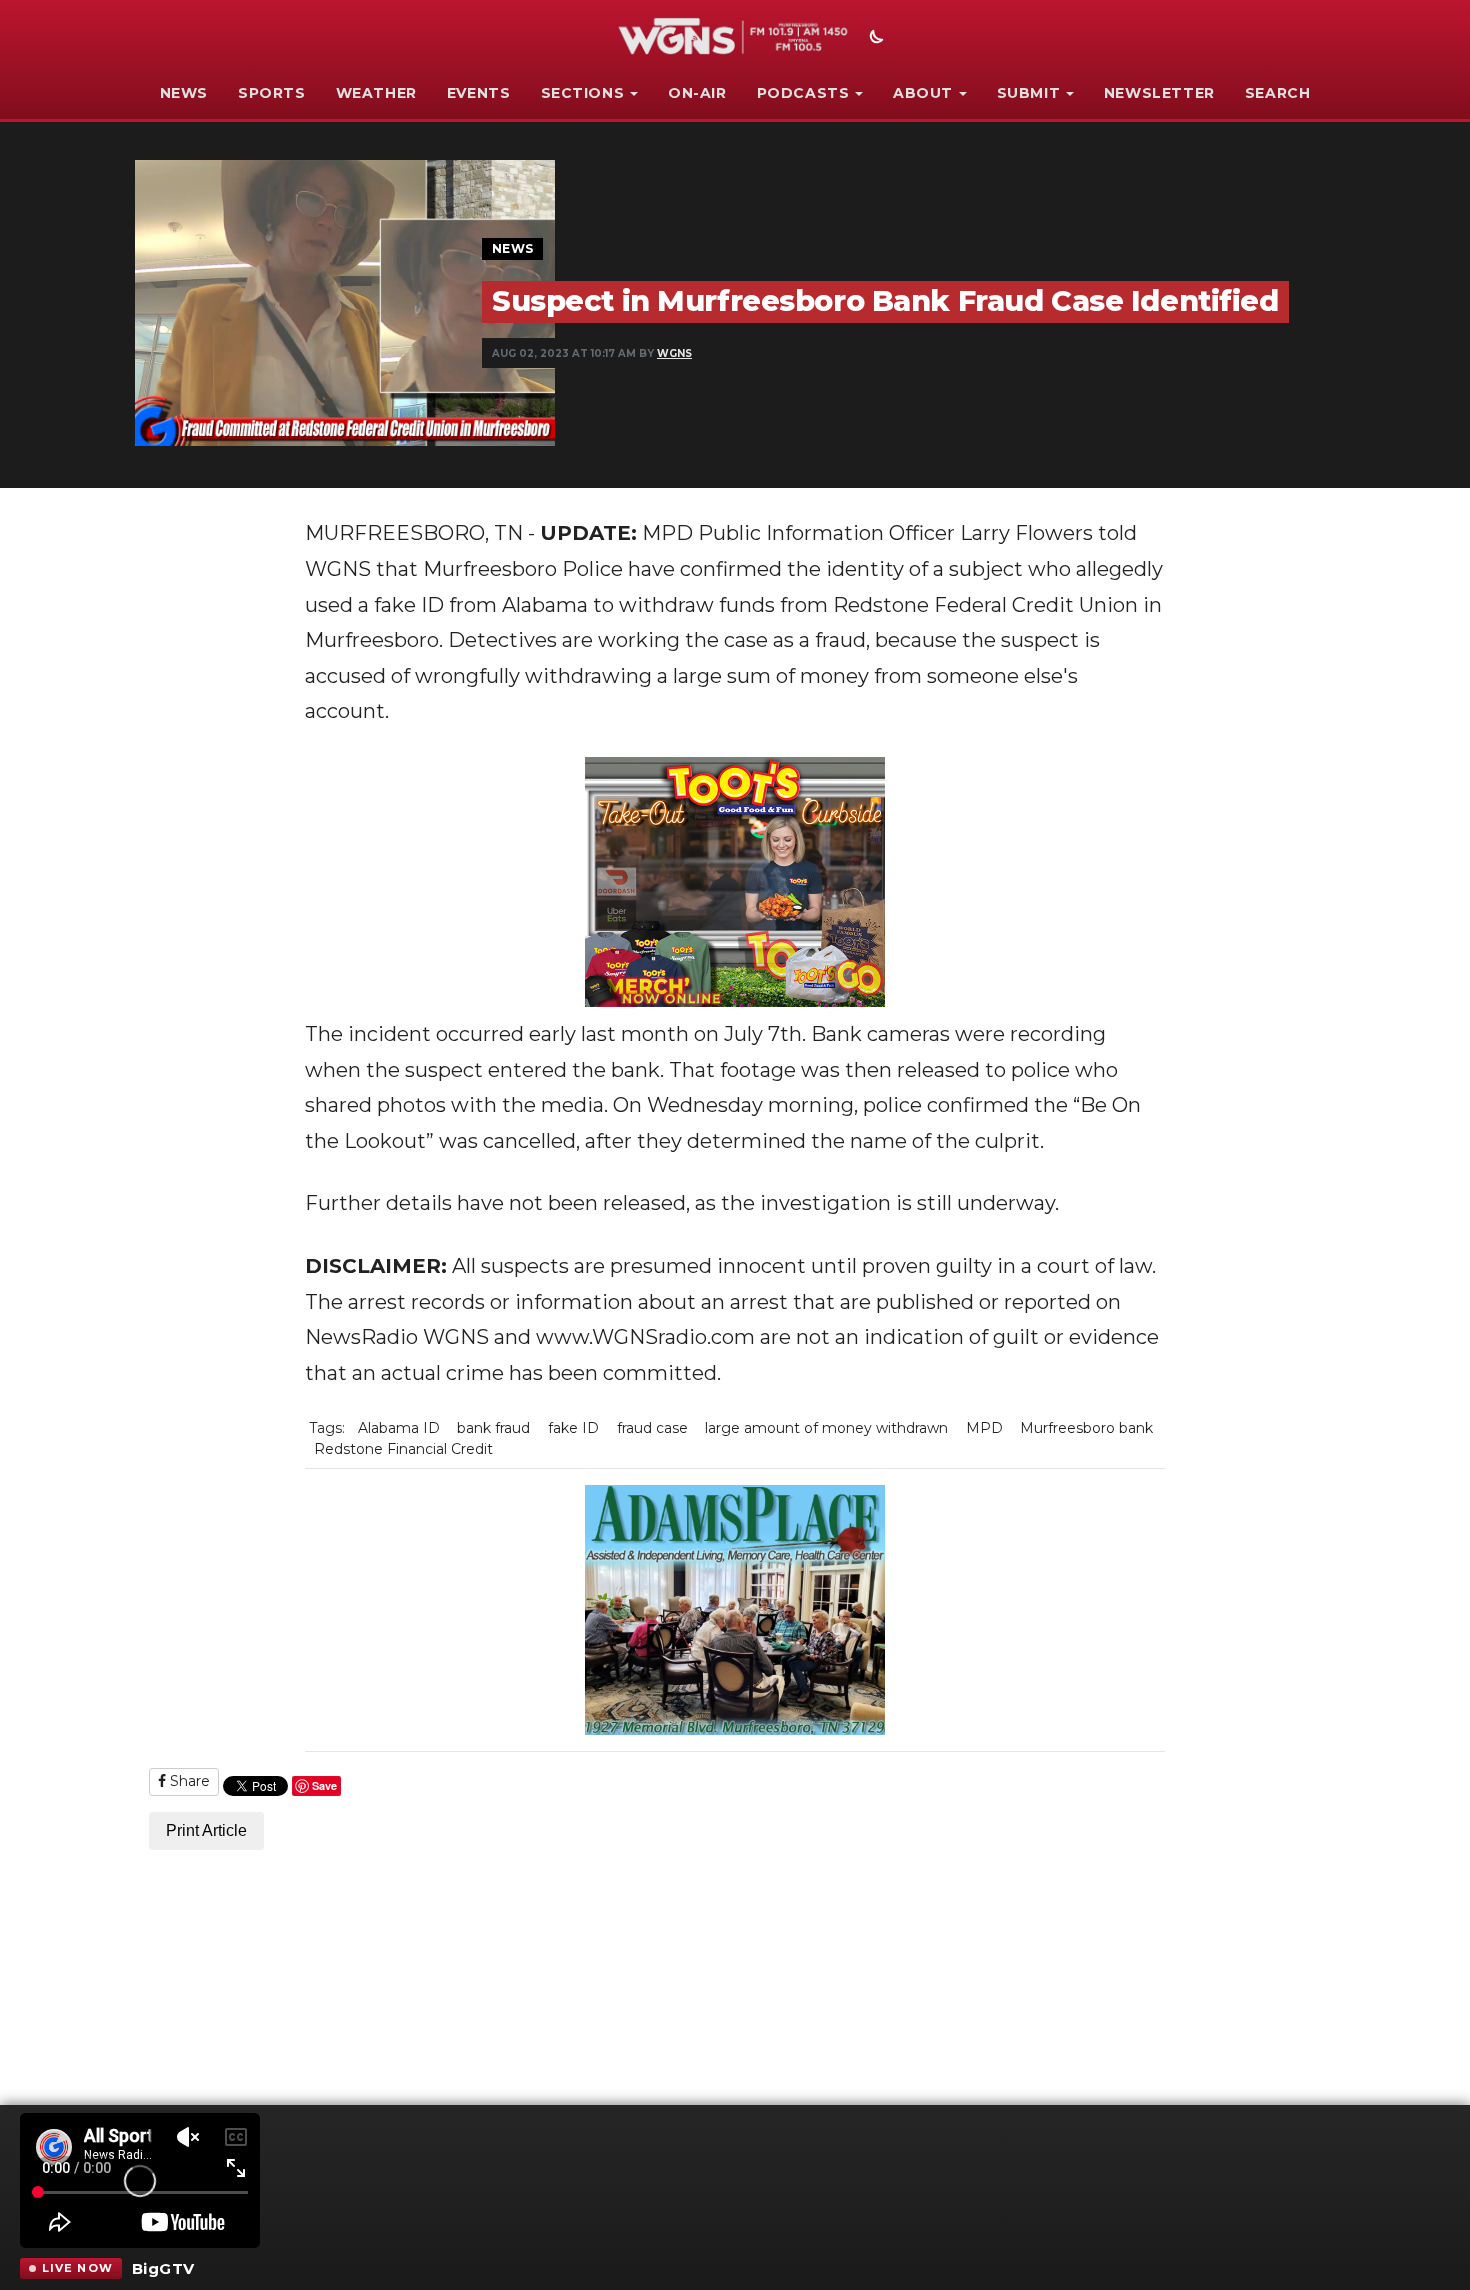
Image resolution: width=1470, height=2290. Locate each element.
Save (324, 1785)
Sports (272, 93)
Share (188, 1781)
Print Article (206, 1830)
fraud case (652, 1428)
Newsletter (1159, 93)
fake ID (573, 1428)
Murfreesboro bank (1086, 1428)
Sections (583, 93)
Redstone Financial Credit (403, 1449)
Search (1278, 93)
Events (479, 93)
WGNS (674, 353)
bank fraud (493, 1428)
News (184, 93)
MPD (984, 1428)
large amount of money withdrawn (826, 1428)
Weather (376, 93)
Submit (1029, 93)
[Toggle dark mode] (874, 39)
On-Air (697, 93)
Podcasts (803, 93)
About (923, 93)
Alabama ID (399, 1428)
